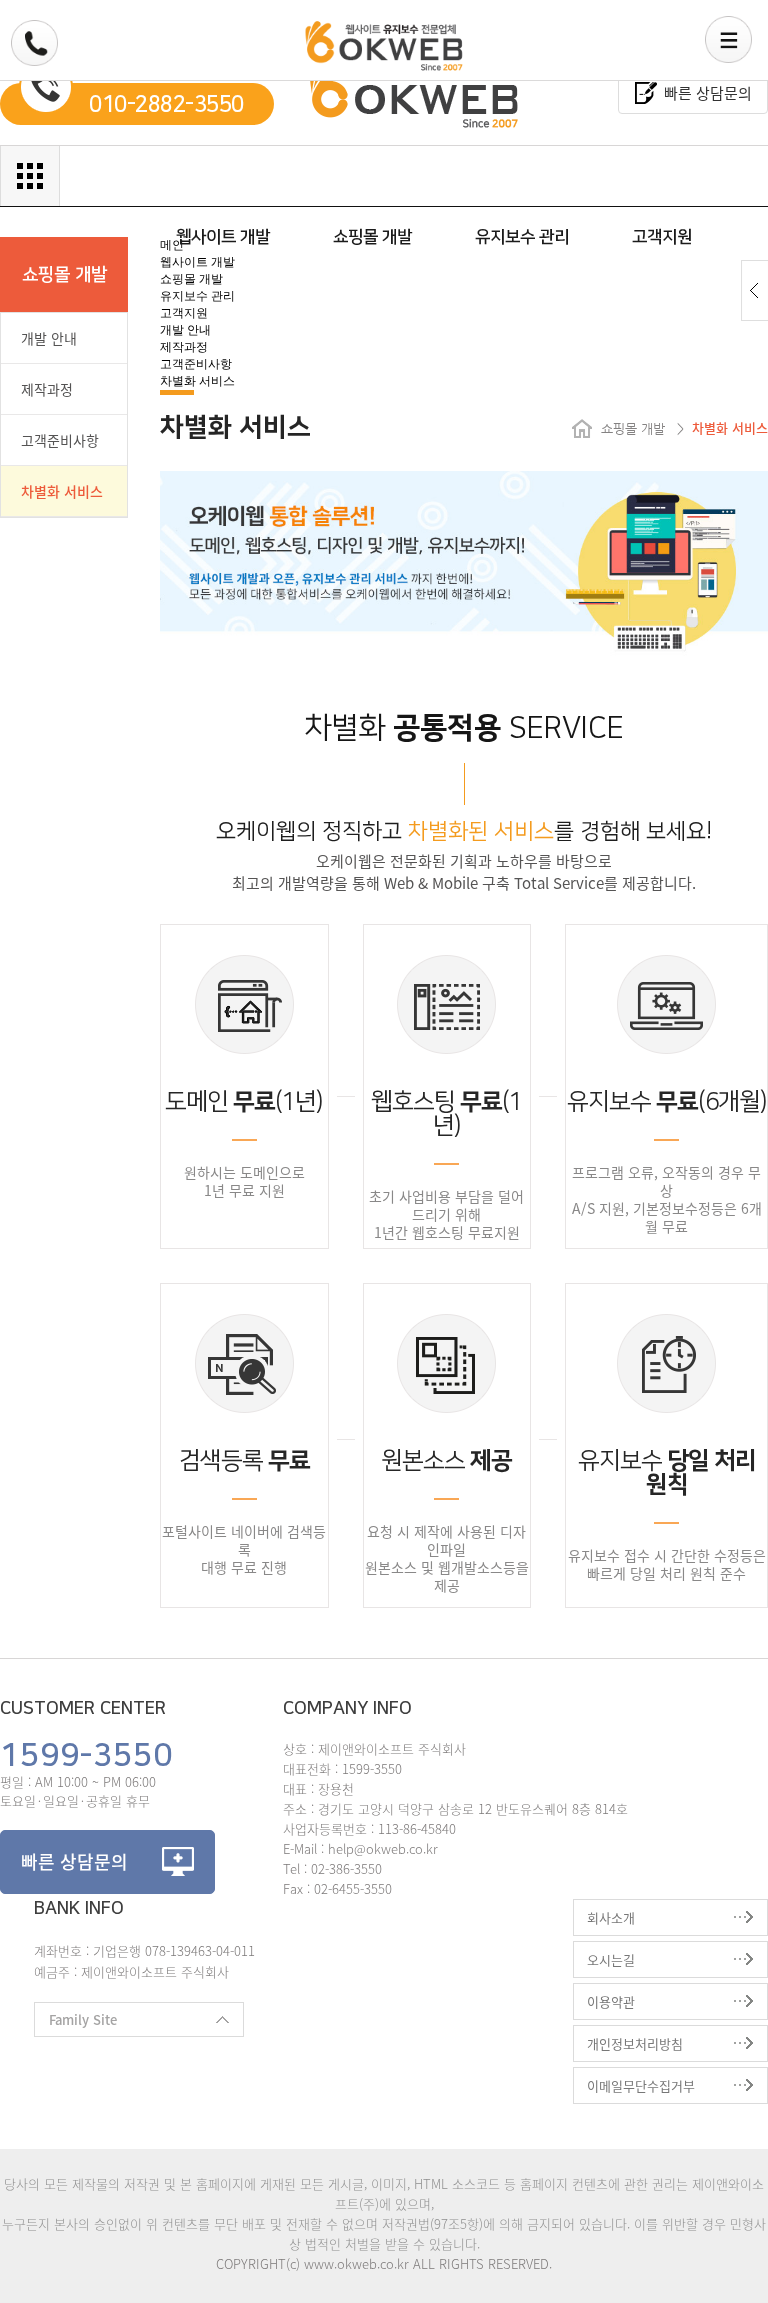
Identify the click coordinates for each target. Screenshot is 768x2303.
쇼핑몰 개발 (372, 237)
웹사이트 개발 (223, 237)
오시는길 (611, 1959)
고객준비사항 (60, 440)
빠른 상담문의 (708, 93)
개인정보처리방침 (635, 2043)
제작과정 (47, 389)
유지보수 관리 (522, 237)
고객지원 (662, 237)
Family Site (75, 2023)
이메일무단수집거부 (641, 2085)
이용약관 (611, 2001)
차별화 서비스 (62, 491)
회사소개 (611, 1917)
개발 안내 (49, 338)
